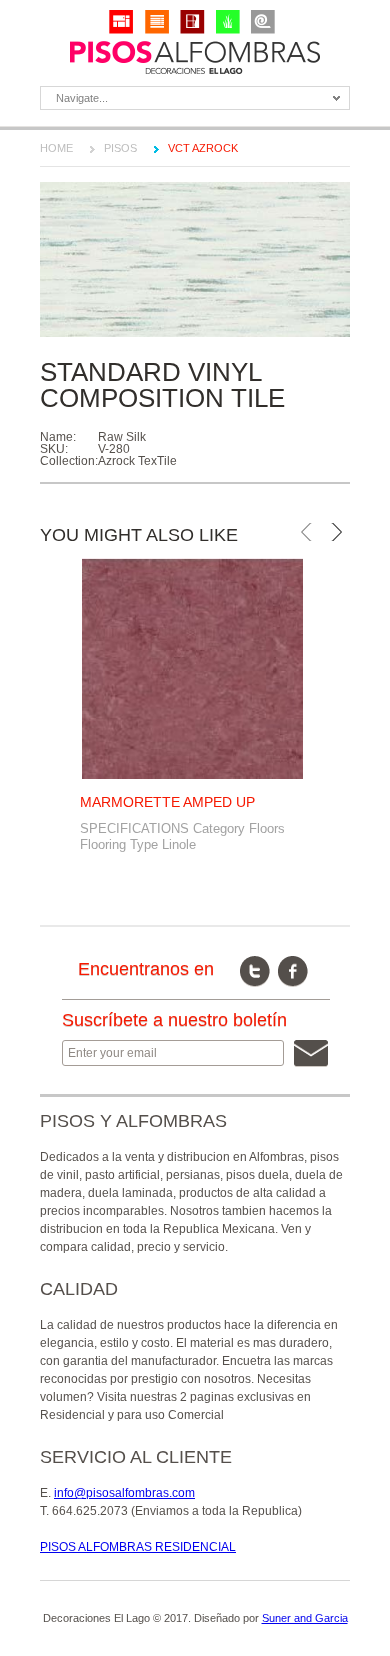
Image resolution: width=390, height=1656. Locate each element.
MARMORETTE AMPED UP (167, 802)
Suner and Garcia (305, 1618)
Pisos (120, 148)
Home (56, 148)
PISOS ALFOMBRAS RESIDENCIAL (138, 1547)
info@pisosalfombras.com (124, 1493)
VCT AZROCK (203, 148)
